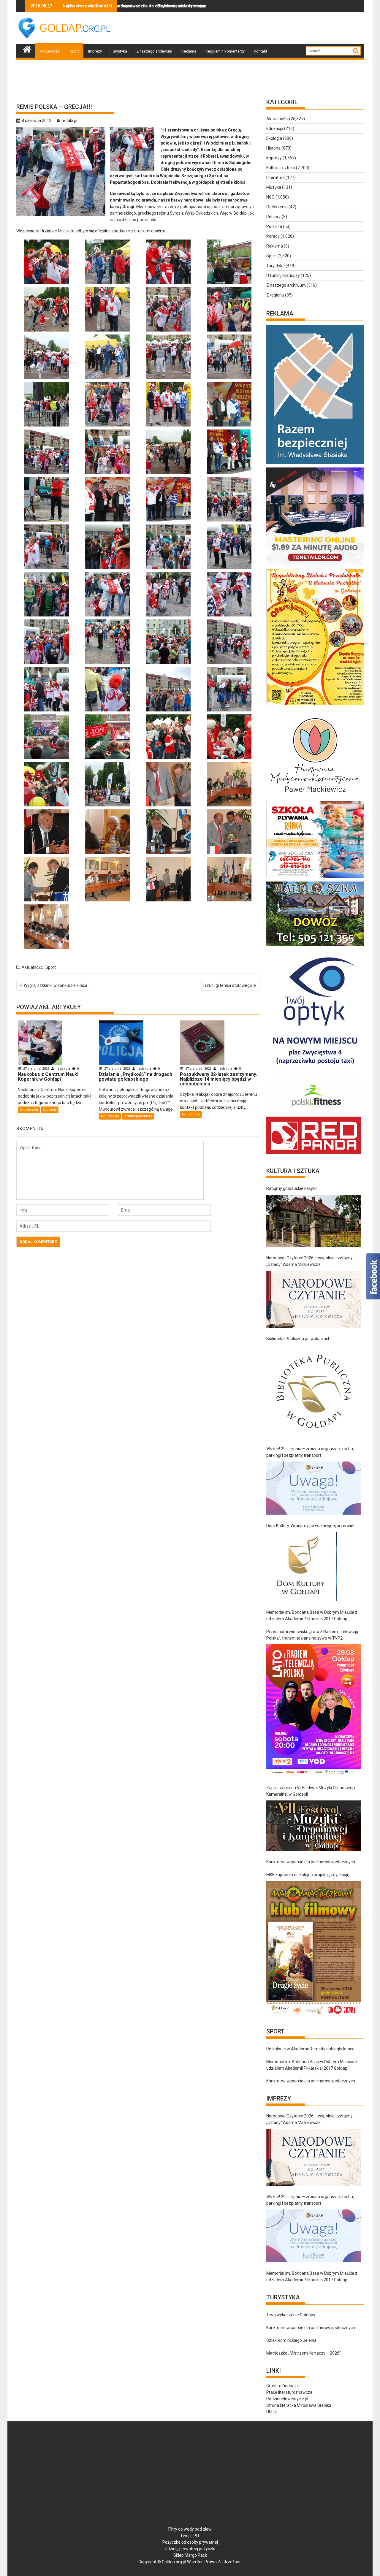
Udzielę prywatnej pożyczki (190, 2549)
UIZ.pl (271, 2412)
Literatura (275, 177)
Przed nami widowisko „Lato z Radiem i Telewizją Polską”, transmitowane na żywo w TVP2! (312, 1635)
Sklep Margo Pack (190, 2555)
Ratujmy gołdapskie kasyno (292, 1188)
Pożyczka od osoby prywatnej (190, 2542)
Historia (273, 148)
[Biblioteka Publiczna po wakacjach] (313, 1391)
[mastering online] (315, 565)
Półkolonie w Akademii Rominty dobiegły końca (310, 2049)
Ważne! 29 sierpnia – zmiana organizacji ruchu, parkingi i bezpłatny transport (310, 1452)
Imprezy (95, 51)
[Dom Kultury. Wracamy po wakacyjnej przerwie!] (301, 1567)
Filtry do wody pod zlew (190, 2529)
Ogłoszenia (277, 207)
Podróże (274, 226)
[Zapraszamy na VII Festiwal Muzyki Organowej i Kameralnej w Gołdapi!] (313, 1826)
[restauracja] (315, 946)
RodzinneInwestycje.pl (287, 2399)
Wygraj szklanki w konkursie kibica (56, 985)
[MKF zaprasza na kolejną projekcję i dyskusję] (313, 1948)
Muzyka (274, 187)
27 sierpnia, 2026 (36, 1069)
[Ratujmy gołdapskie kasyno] (313, 1221)
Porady (273, 236)
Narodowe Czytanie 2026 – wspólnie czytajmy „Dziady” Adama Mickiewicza (309, 1261)
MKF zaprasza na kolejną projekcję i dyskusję (308, 1875)
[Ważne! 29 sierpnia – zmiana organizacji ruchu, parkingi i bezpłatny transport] (313, 1488)
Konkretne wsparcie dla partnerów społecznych (311, 1862)
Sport (74, 51)
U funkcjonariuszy (138, 1116)
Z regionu (275, 295)
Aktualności (50, 51)
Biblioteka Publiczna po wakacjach (298, 1339)
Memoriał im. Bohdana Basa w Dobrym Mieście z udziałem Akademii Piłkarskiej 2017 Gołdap (312, 1616)
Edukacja (50, 1110)
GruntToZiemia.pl (282, 2386)
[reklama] (315, 705)
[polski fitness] (315, 1113)
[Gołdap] (27, 49)
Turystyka (119, 51)
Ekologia (274, 138)
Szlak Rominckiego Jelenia (291, 2340)
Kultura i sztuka (281, 168)
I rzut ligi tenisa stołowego (228, 985)
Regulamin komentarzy (225, 51)
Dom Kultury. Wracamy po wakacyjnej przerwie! (310, 1526)
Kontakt (261, 51)
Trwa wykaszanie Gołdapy (291, 2315)
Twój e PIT (190, 2536)
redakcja (69, 121)
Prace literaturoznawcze (289, 2392)
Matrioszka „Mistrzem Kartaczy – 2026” (304, 2353)
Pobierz (274, 217)
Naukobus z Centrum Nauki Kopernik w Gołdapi (193, 6)
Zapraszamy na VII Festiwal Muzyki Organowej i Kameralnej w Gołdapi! (311, 1791)
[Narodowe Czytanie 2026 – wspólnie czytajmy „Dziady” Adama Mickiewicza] (313, 1299)
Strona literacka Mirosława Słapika (299, 2405)
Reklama (189, 51)
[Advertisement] (256, 28)
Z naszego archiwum (154, 51)
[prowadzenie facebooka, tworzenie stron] (314, 1154)
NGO (270, 197)
